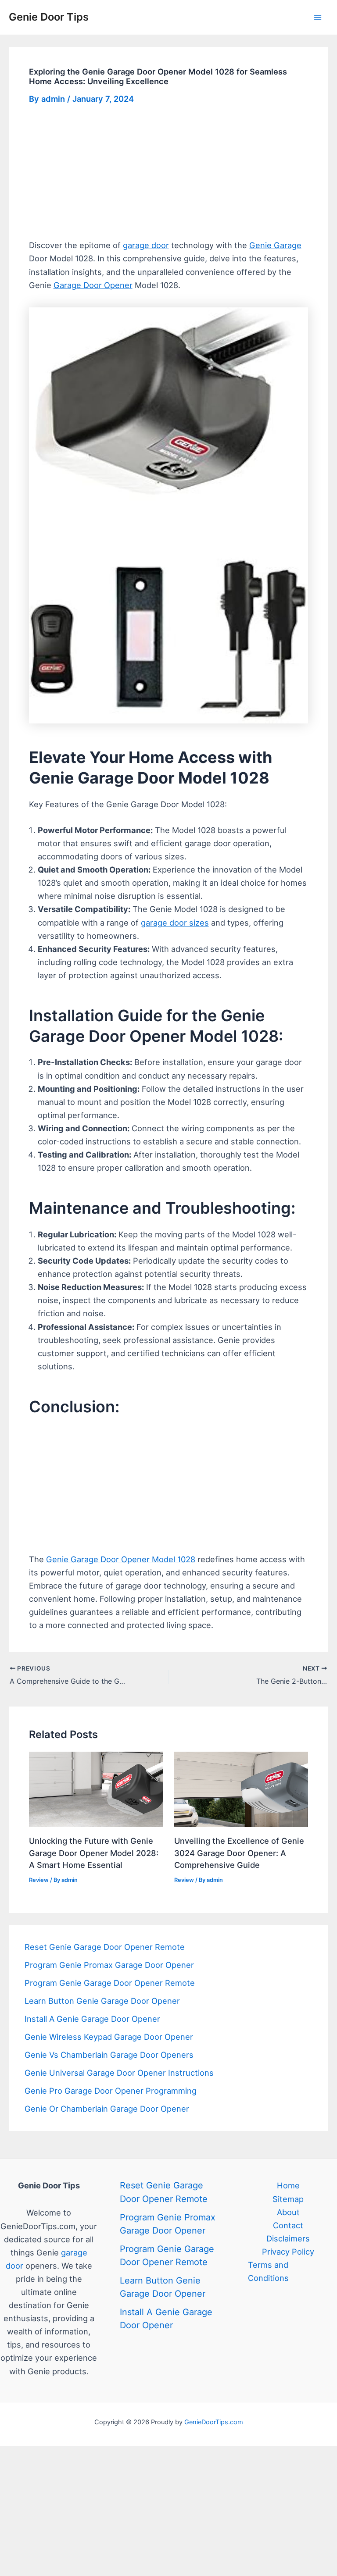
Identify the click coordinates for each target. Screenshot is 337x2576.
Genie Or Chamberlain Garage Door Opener (107, 2109)
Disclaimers (288, 2238)
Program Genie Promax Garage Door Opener (109, 1965)
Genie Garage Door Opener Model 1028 (121, 1559)
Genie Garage (275, 245)
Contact (288, 2225)
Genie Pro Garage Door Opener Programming (111, 2091)
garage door (146, 245)
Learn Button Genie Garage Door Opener (102, 2001)
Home (288, 2185)
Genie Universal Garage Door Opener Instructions (119, 2073)
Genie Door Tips (49, 17)
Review (39, 1880)
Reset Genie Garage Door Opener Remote (105, 1947)
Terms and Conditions (268, 2271)
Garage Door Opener (93, 285)
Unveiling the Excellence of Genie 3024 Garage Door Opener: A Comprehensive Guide (239, 1853)
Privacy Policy (288, 2252)
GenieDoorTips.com (214, 2422)
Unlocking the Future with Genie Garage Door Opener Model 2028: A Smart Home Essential (94, 1853)
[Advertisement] (169, 174)
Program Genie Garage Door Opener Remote (110, 1983)
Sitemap (288, 2199)
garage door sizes (175, 923)
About (288, 2212)
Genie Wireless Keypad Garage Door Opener (109, 2037)
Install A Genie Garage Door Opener (92, 2019)
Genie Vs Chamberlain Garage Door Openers (109, 2055)
